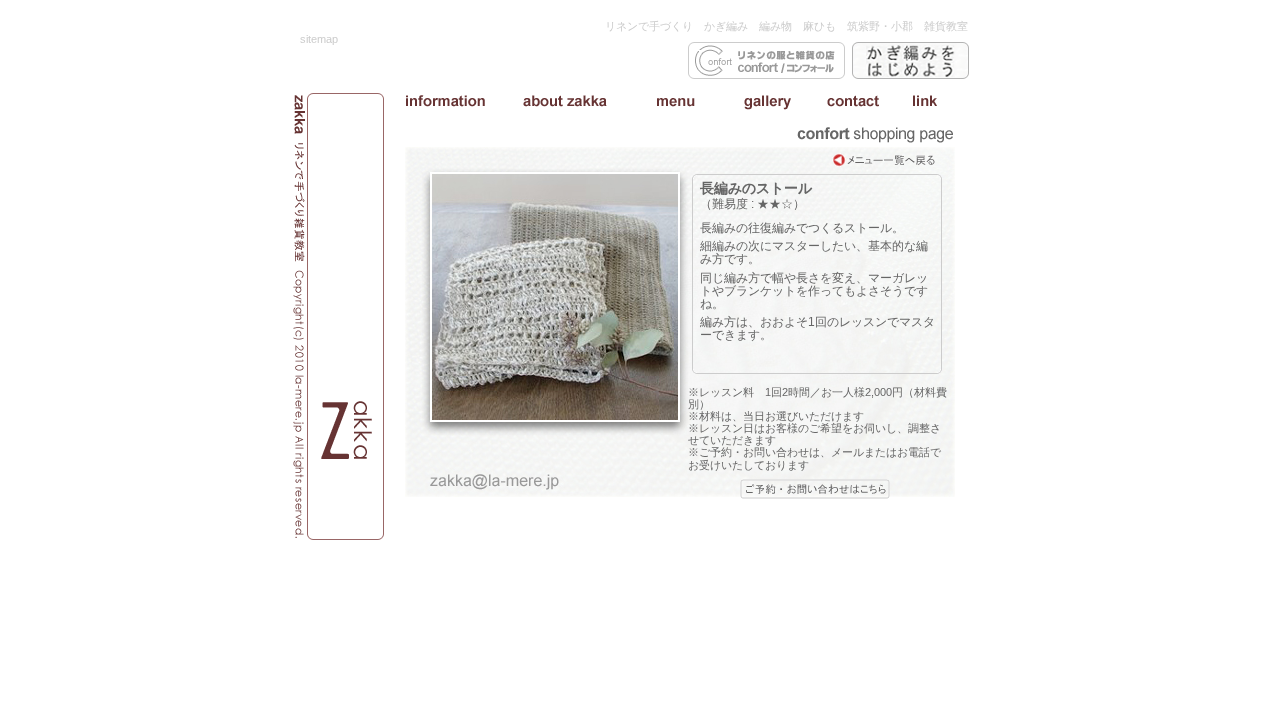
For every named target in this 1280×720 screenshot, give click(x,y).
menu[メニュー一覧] (675, 101)
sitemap (319, 39)
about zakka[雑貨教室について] (565, 101)
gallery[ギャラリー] (767, 101)
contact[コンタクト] (852, 101)
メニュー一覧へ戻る (885, 159)
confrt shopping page (875, 135)
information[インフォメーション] (445, 101)
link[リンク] (925, 101)
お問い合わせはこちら (815, 489)
